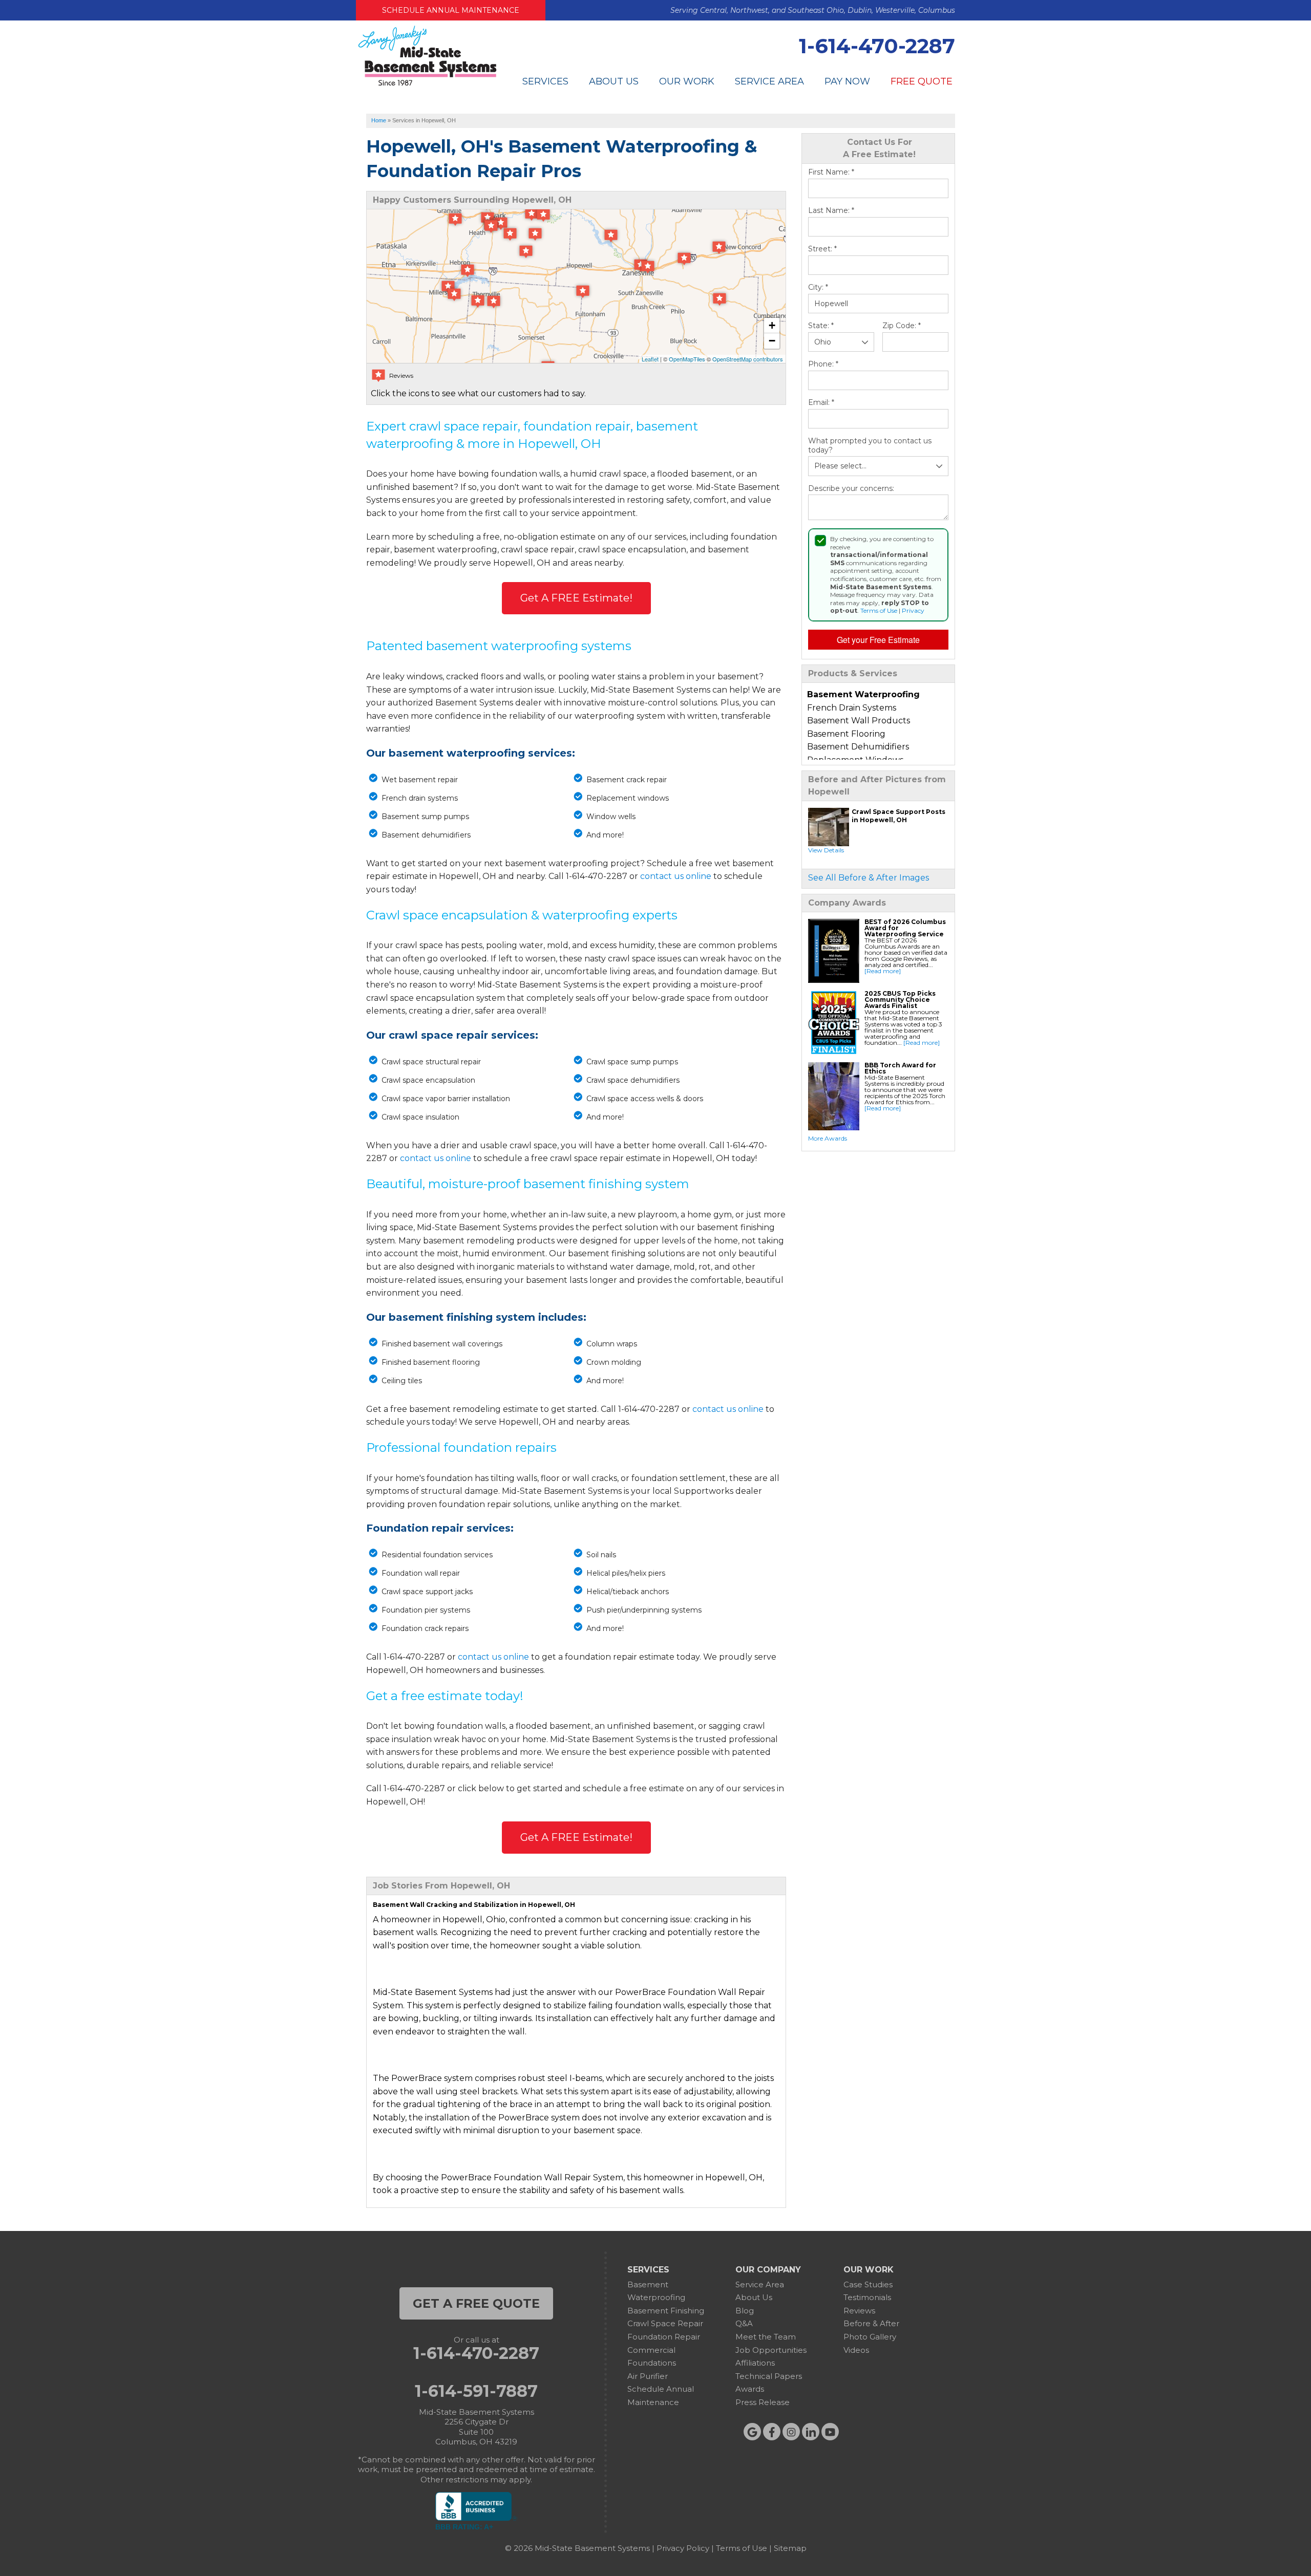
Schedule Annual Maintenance (451, 10)
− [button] (772, 341)
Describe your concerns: (851, 489)
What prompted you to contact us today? (870, 446)
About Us (614, 81)
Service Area (769, 81)
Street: (822, 249)
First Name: (831, 172)
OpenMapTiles (687, 359)
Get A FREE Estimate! (576, 598)
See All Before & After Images (869, 878)
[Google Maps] (752, 2432)
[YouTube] (830, 2432)
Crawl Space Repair (665, 2323)
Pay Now (847, 81)
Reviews (859, 2311)
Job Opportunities (771, 2350)
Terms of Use (879, 610)
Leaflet (650, 359)
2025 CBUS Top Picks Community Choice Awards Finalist (900, 1000)
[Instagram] (791, 2432)
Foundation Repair (664, 2337)
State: (821, 326)
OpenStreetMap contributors (748, 359)
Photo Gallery (870, 2337)
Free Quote (922, 81)
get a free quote (476, 2303)
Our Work (687, 81)
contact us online (676, 876)
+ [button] (772, 325)
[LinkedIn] (811, 2432)
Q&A (744, 2323)
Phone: (823, 364)
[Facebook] (772, 2432)
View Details (826, 850)
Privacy (913, 610)
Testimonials (867, 2297)
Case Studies (868, 2284)
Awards (750, 2389)
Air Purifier (648, 2376)
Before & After (871, 2323)
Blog (745, 2311)
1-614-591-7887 (476, 2391)
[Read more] (883, 971)
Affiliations (755, 2363)
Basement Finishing (666, 2311)
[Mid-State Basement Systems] (427, 84)
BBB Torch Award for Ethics (900, 1068)
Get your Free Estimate (878, 640)
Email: (821, 403)
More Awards (828, 1138)
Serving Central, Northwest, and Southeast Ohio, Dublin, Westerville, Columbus (813, 10)
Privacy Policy (683, 2548)
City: (818, 287)
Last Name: (831, 211)
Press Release (763, 2402)
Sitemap (790, 2548)
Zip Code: (902, 326)
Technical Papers (769, 2376)
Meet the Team (766, 2337)
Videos (856, 2350)
